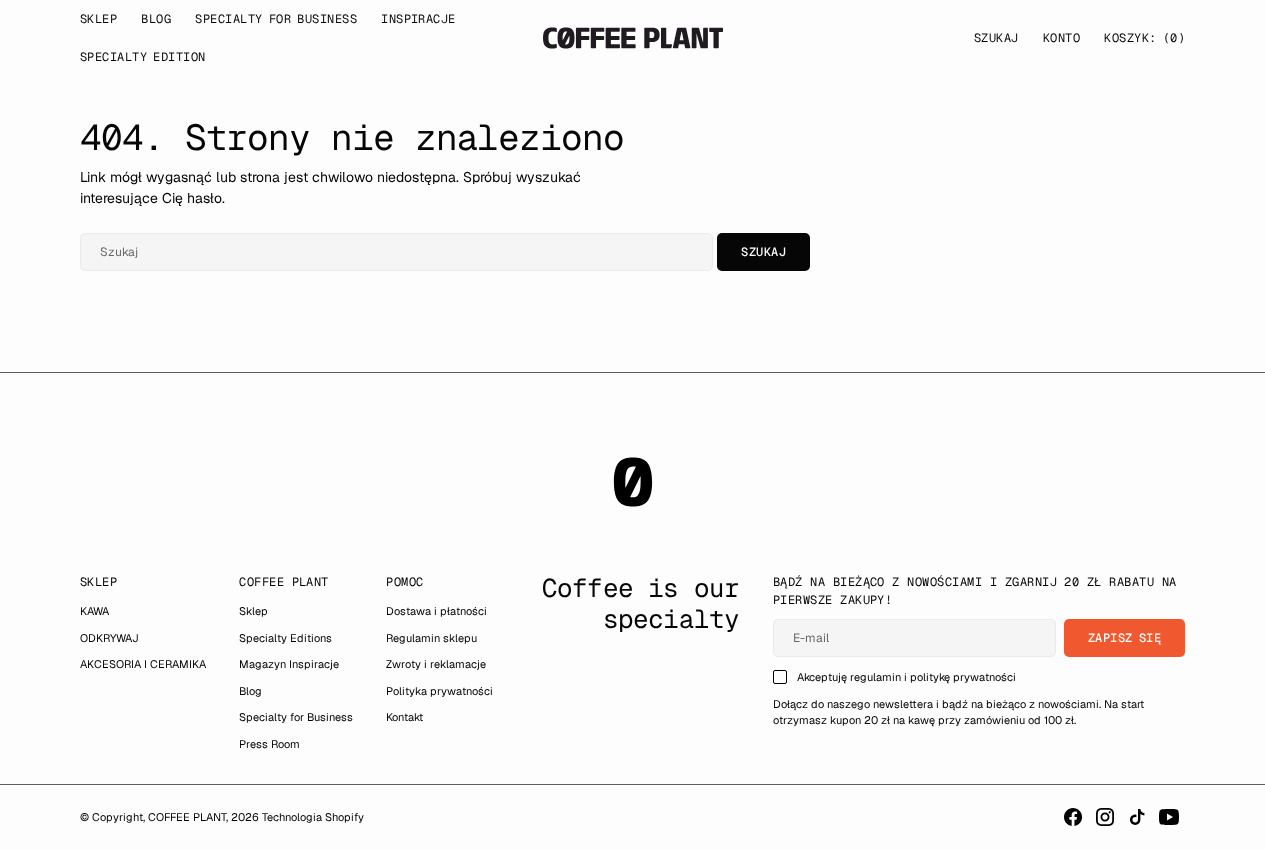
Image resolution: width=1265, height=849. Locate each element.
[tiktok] (1137, 817)
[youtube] (1169, 817)
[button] (1061, 38)
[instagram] (1105, 817)
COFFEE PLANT (187, 817)
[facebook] (1073, 817)
